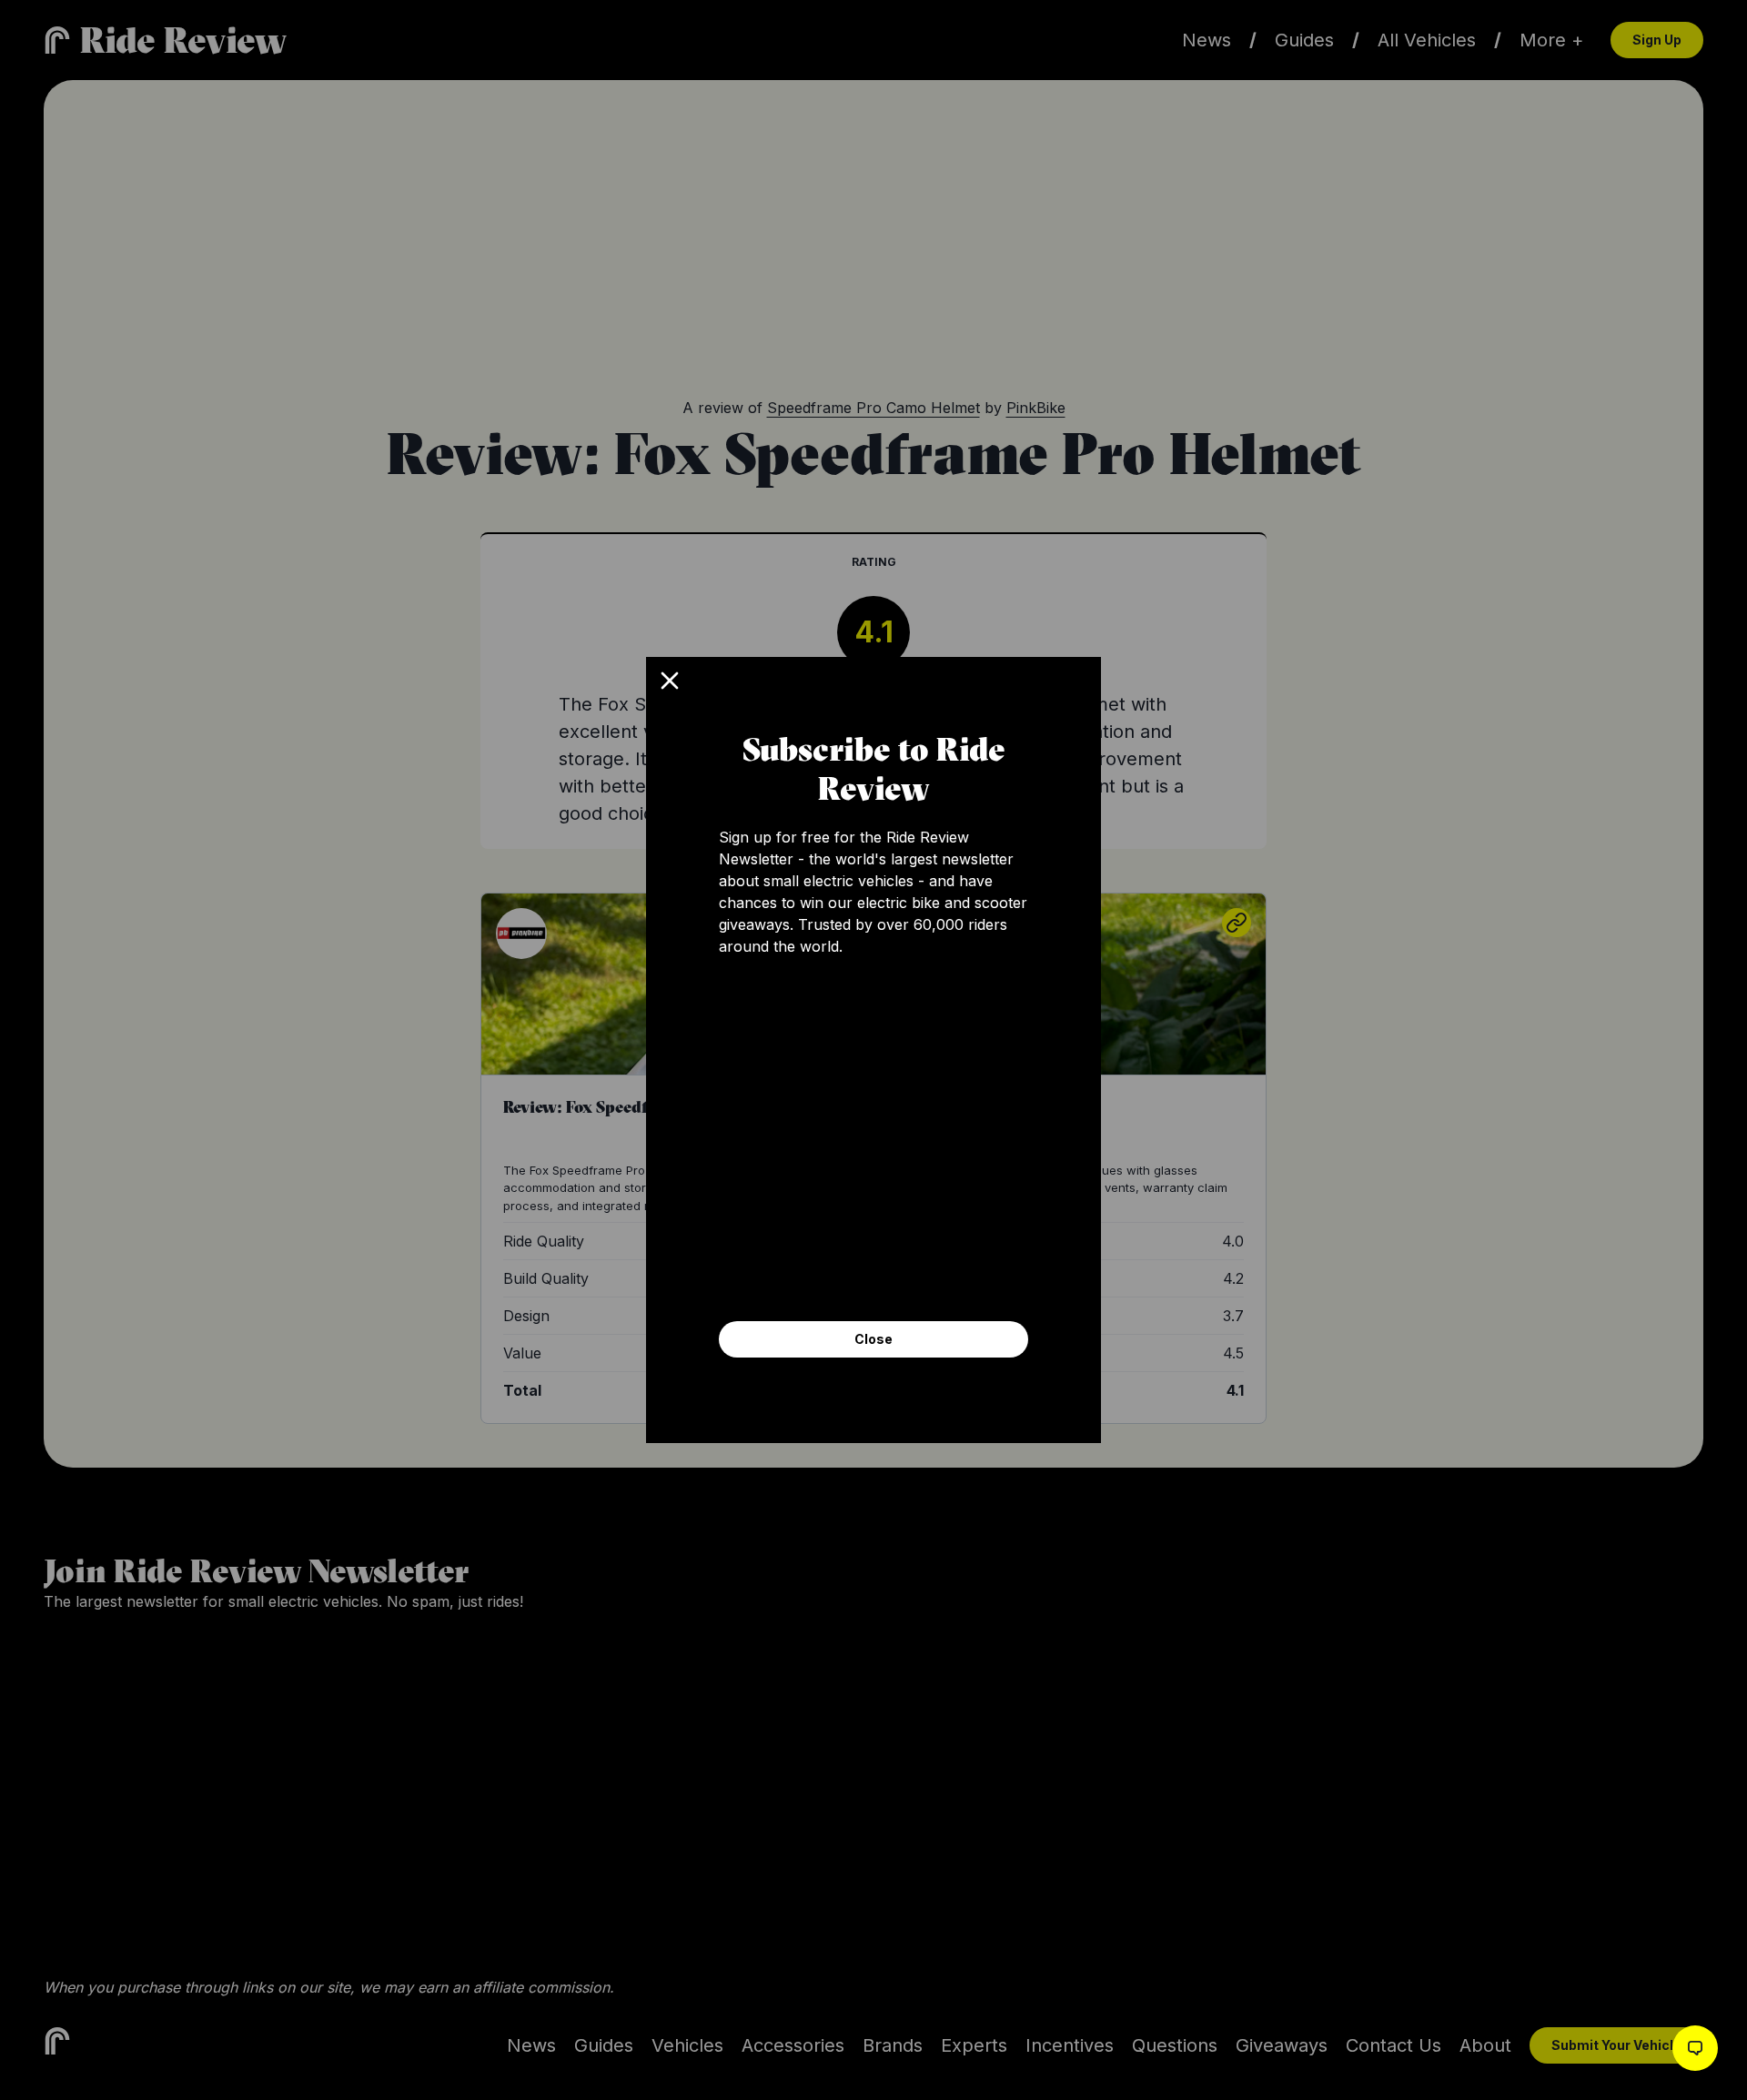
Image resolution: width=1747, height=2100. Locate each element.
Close (873, 1339)
